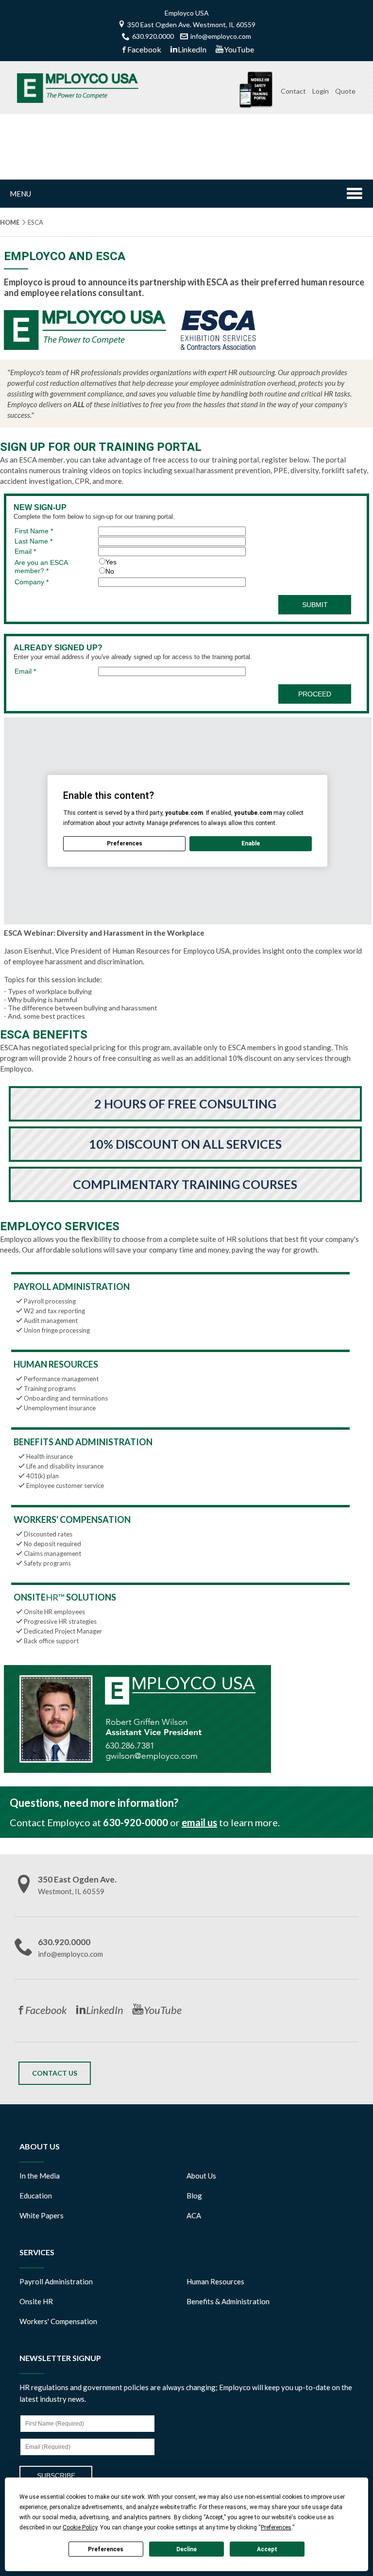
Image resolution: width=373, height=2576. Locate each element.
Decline (186, 2549)
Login (321, 91)
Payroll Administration (56, 2281)
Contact (293, 91)
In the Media (40, 2176)
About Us (201, 2176)
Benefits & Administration (228, 2301)
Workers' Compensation (58, 2321)
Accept (267, 2549)
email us (199, 1822)
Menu (20, 194)
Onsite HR (36, 2301)
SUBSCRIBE (56, 2476)
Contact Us (55, 2073)
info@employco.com (221, 36)
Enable (251, 843)
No (110, 571)
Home (10, 222)
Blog (194, 2196)
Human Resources (215, 2281)
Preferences (106, 2549)
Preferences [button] (276, 2527)
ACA (194, 2215)
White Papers (42, 2215)
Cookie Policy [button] (80, 2527)
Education (36, 2196)
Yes (111, 562)
